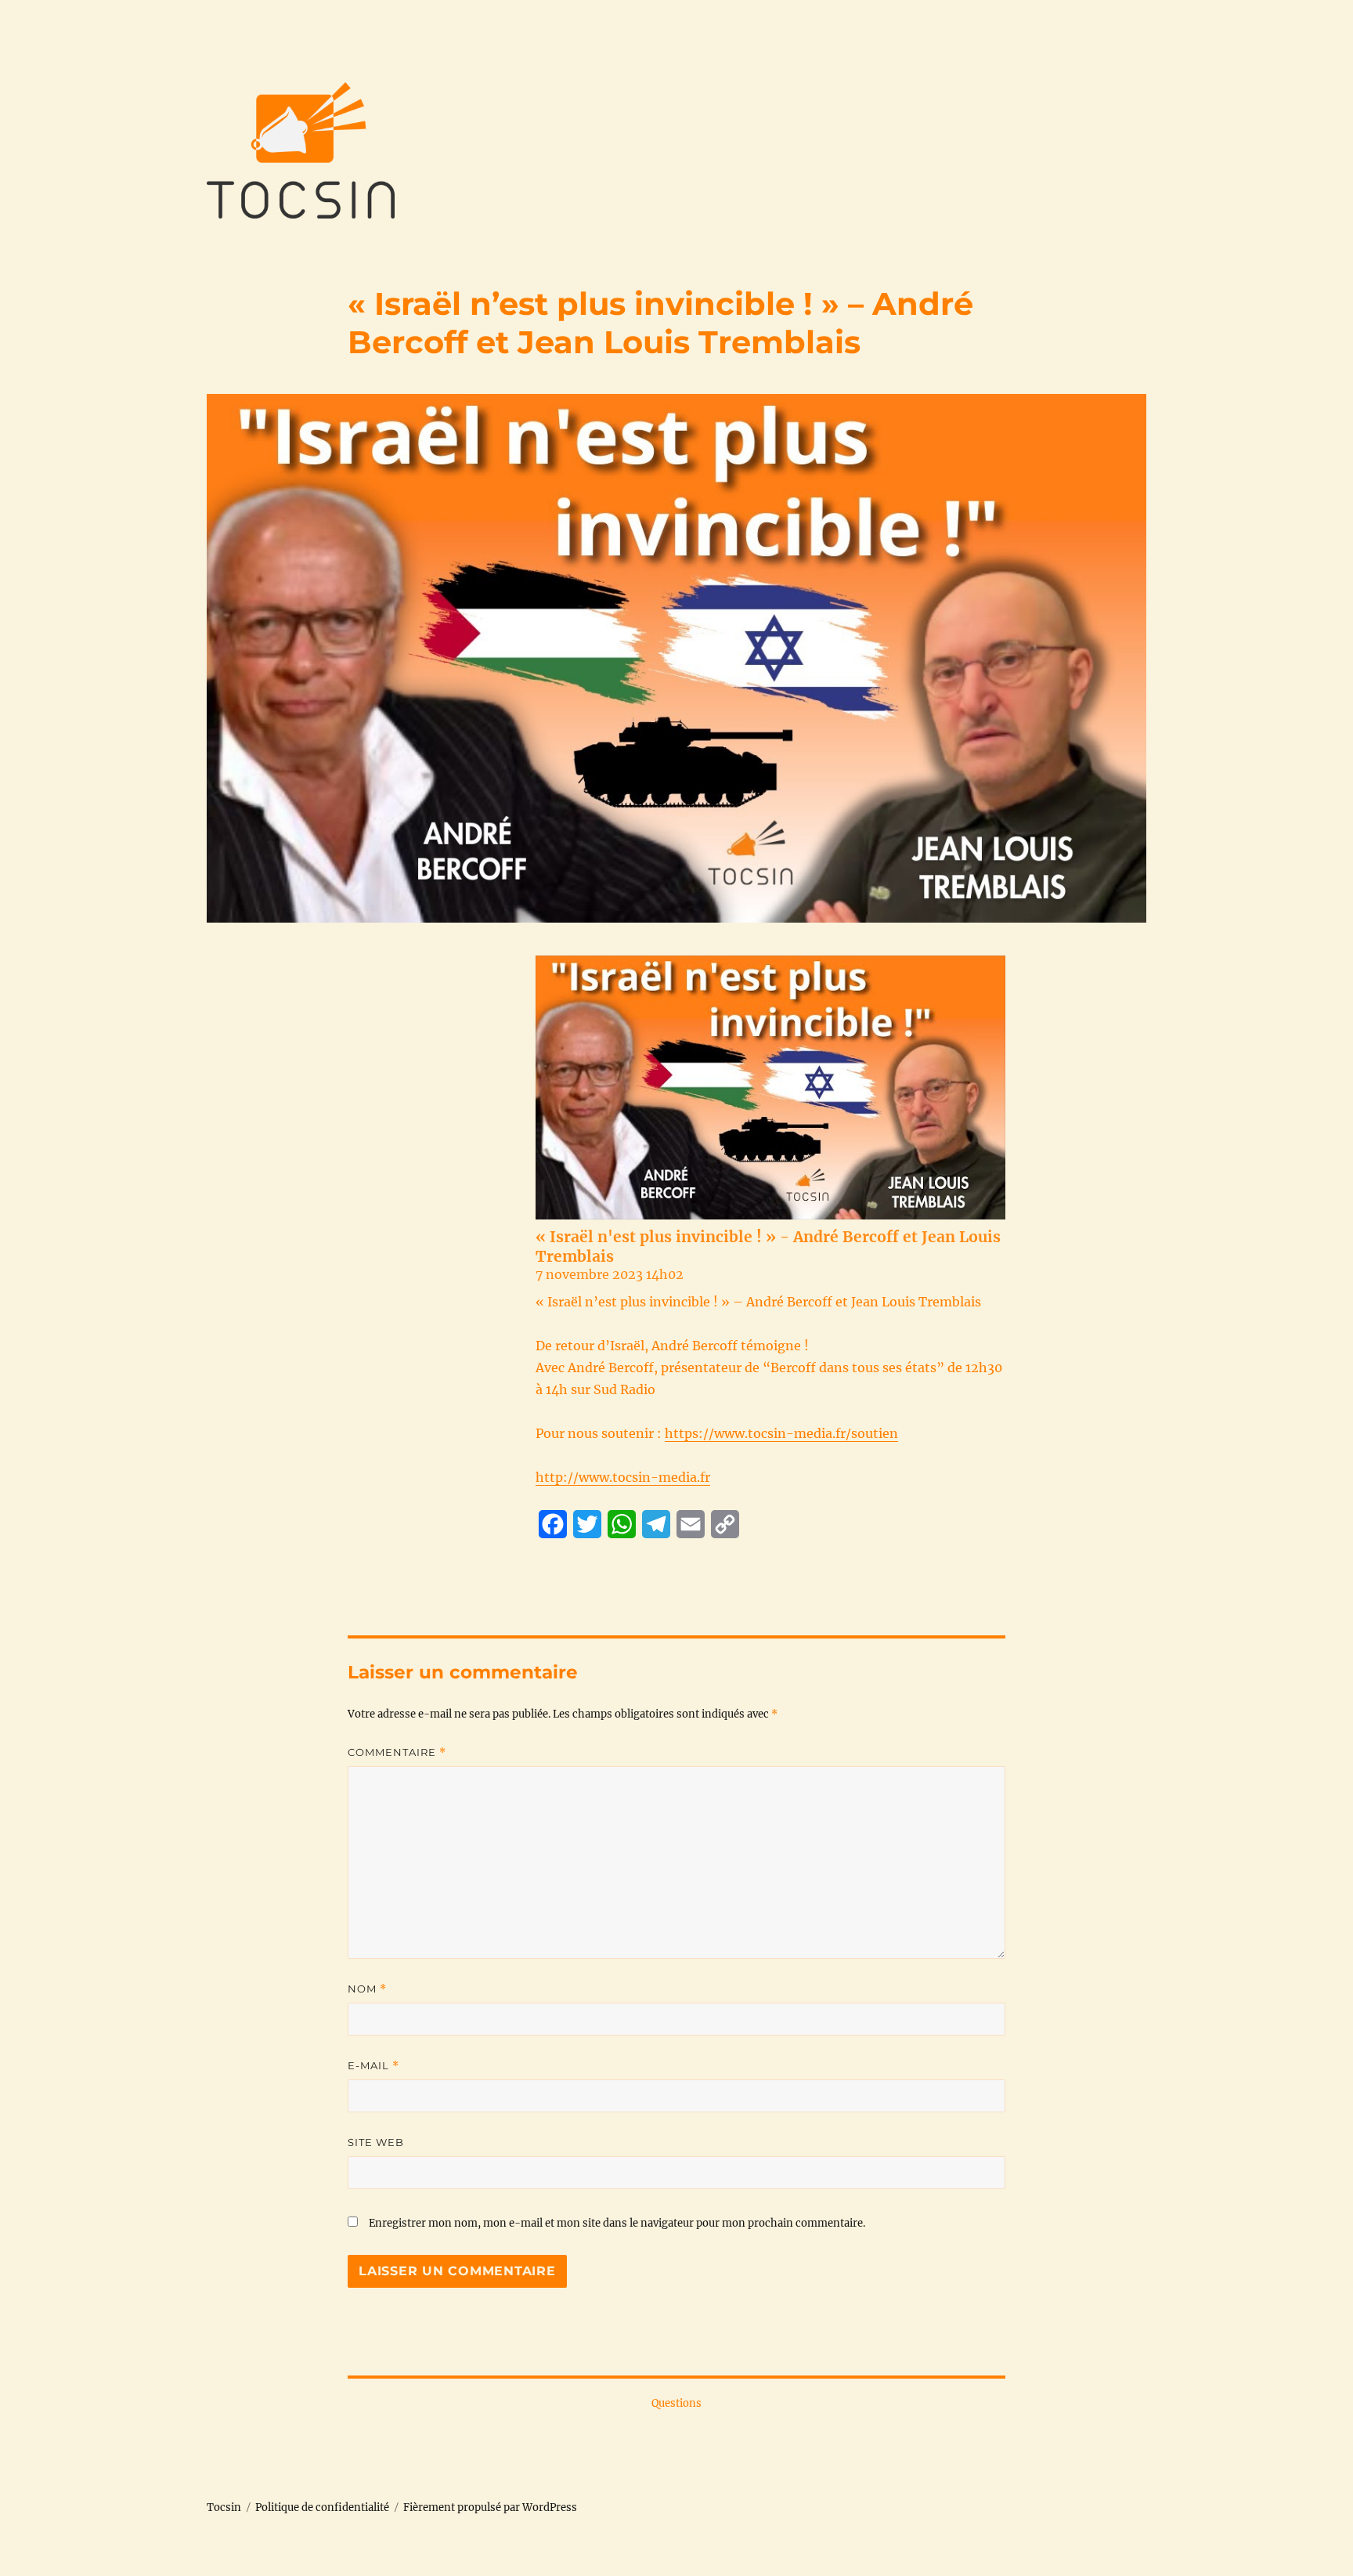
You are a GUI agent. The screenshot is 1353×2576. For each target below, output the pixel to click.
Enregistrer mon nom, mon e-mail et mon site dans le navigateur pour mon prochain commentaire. (617, 2223)
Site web (376, 2142)
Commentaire (397, 1752)
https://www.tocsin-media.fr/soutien (781, 1433)
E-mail (373, 2066)
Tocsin (224, 2507)
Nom (367, 1989)
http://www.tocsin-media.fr (623, 1477)
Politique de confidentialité (322, 2507)
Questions (676, 2403)
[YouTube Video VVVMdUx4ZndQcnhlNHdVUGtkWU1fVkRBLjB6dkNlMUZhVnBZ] (770, 1087)
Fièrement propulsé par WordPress (490, 2507)
